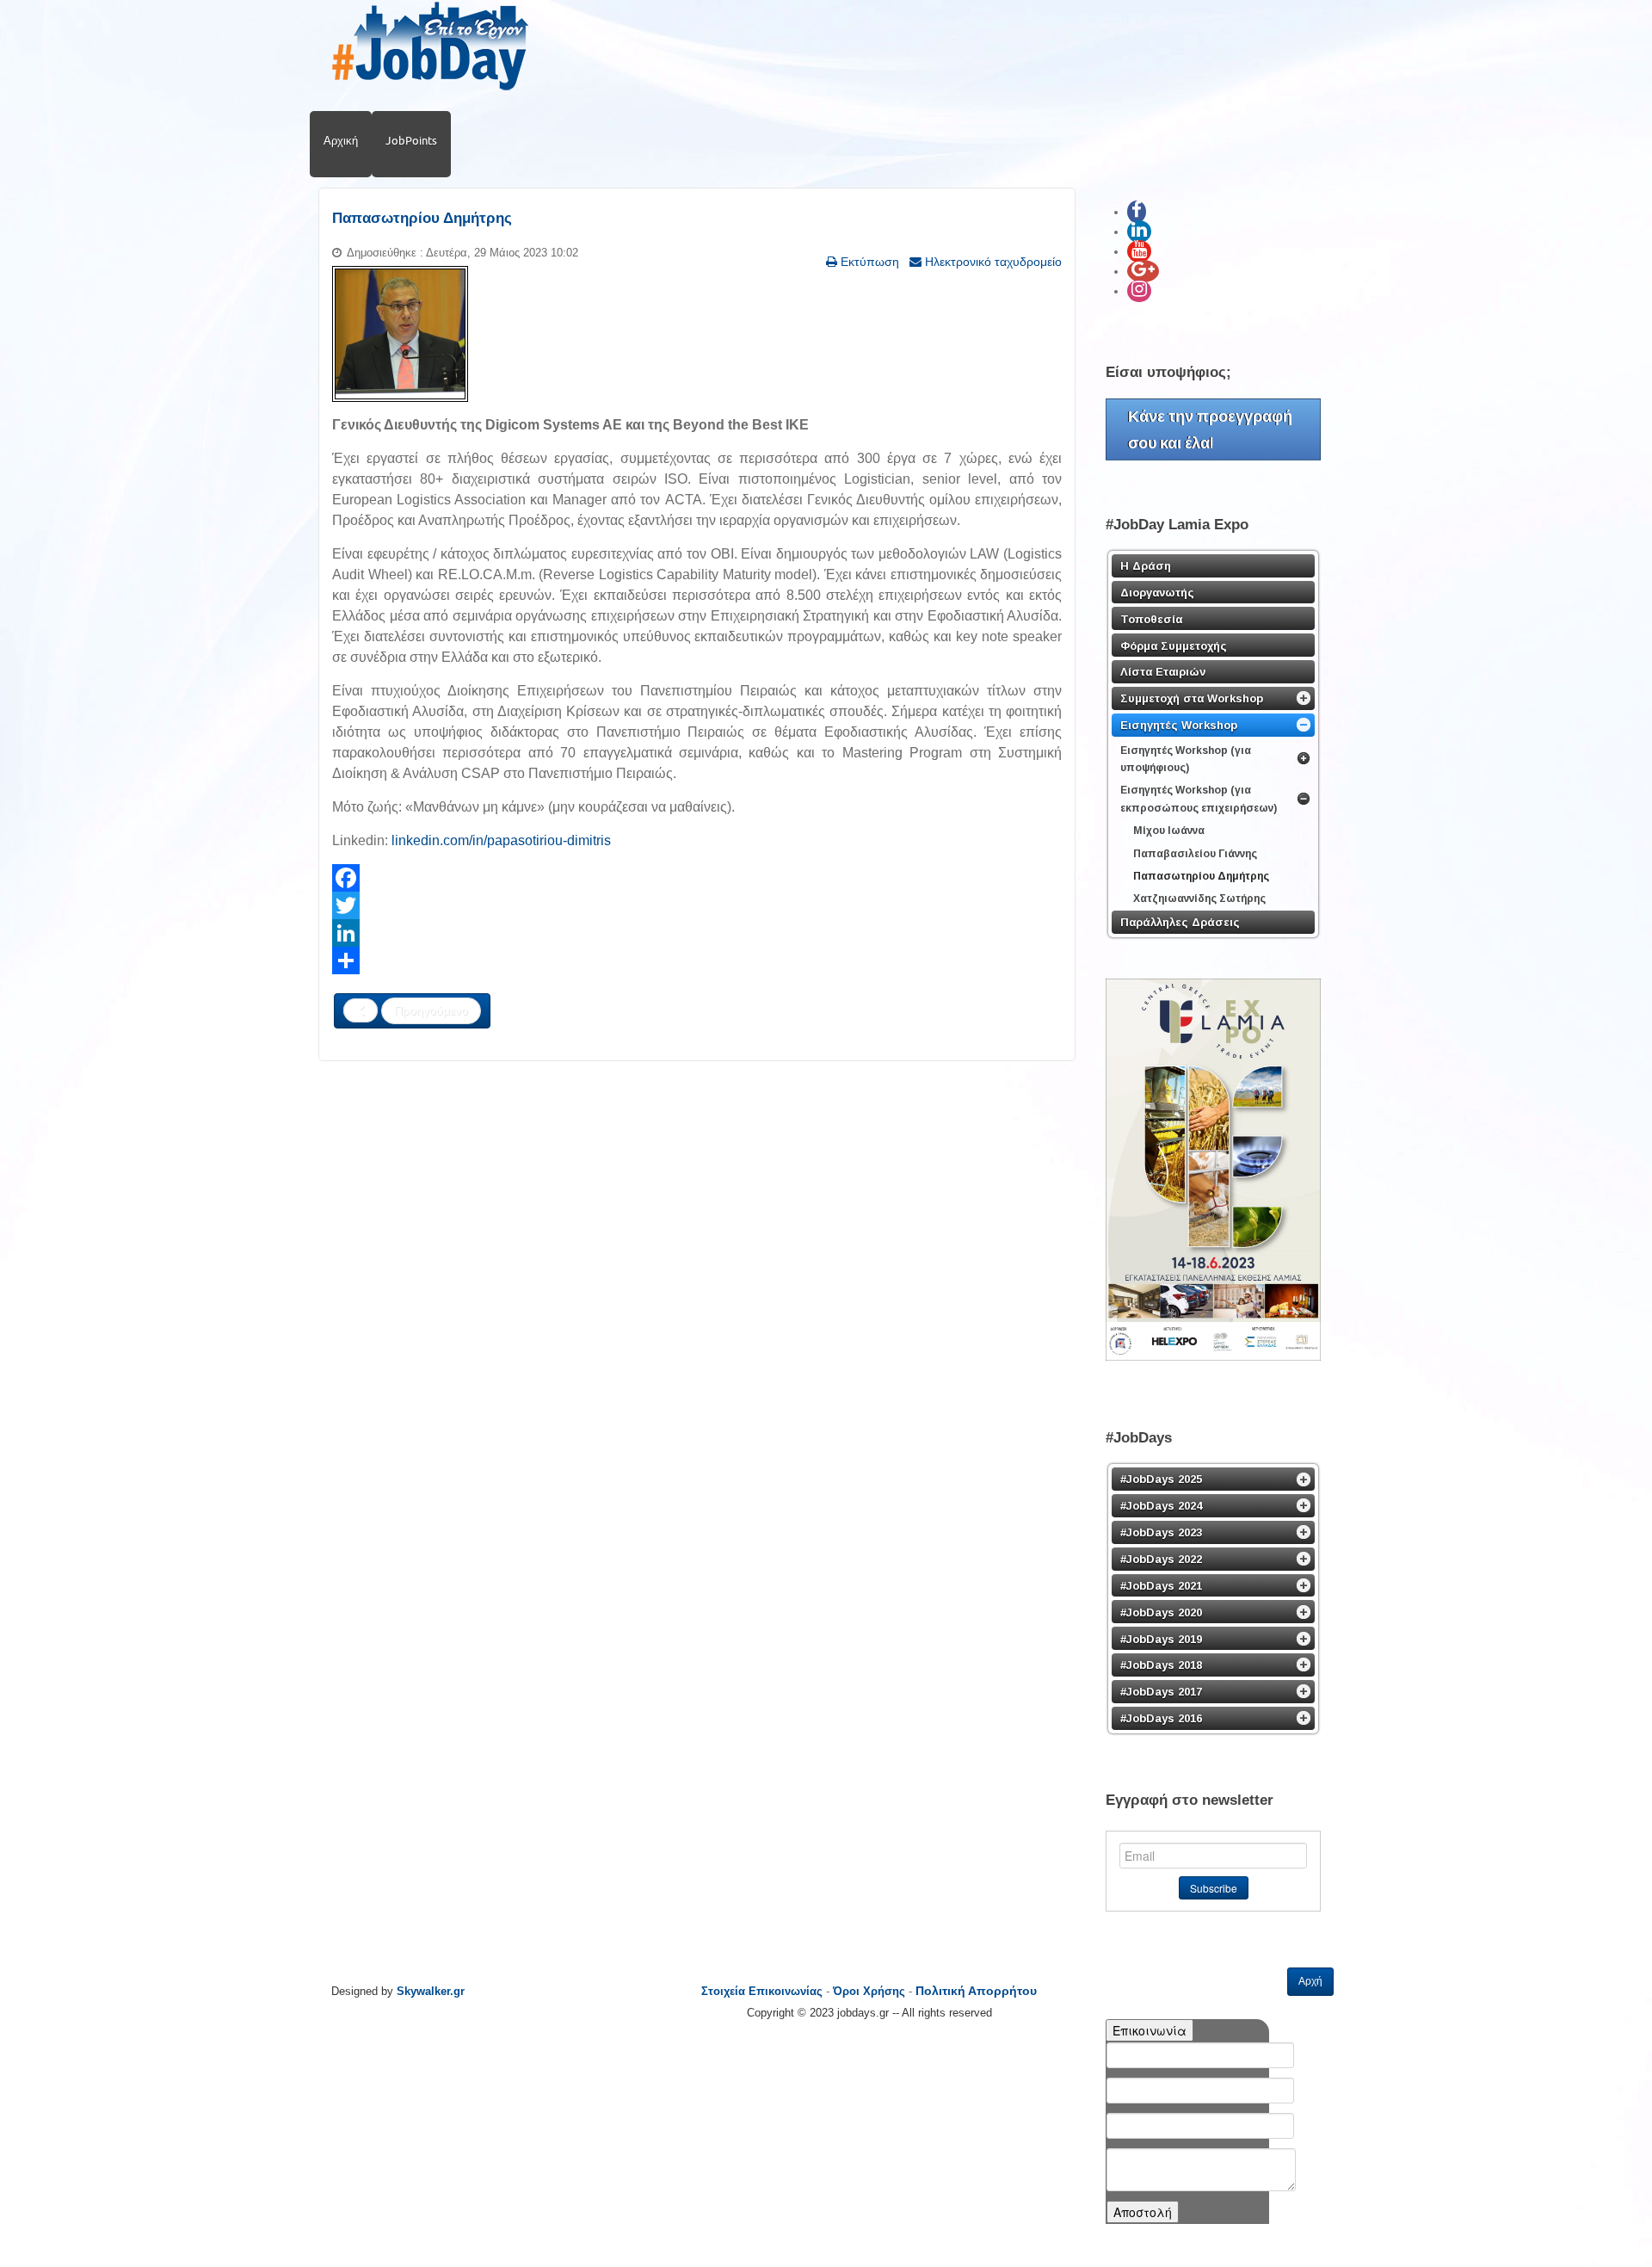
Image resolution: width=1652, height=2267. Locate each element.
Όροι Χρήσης (869, 1991)
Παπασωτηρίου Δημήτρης (422, 218)
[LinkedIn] (697, 933)
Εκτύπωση (868, 262)
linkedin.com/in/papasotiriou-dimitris (501, 840)
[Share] (697, 961)
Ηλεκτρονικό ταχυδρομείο (992, 262)
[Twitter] (697, 905)
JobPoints (411, 140)
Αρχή (1310, 1981)
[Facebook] (697, 878)
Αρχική (341, 140)
